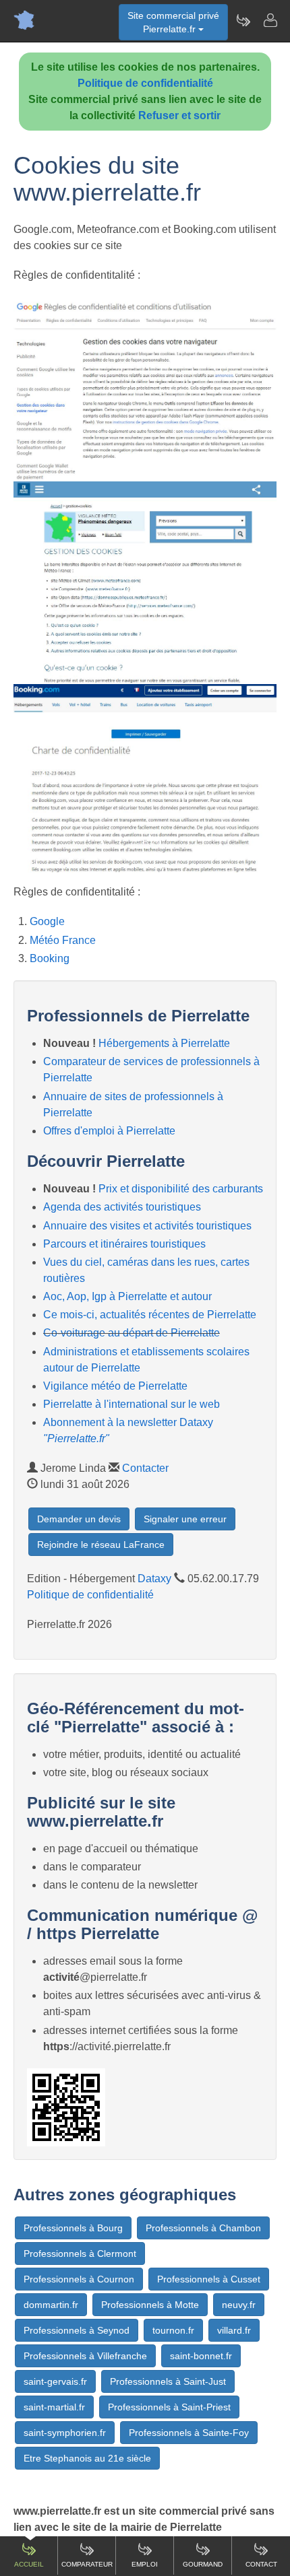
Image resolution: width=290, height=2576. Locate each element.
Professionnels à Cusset (209, 2279)
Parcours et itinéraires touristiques (124, 1244)
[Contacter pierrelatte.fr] (270, 20)
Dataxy (154, 1579)
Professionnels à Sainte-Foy (189, 2433)
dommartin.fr (51, 2305)
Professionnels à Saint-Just (168, 2381)
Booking (50, 958)
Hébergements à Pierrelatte (164, 1043)
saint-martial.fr (54, 2407)
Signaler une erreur (185, 1519)
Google (47, 921)
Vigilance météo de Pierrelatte (115, 1386)
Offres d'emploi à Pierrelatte (109, 1131)
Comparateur (87, 2564)
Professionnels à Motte (150, 2305)
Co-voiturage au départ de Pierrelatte (132, 1333)
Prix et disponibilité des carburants (181, 1189)
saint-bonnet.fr (201, 2356)
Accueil (29, 2564)
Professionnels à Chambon (203, 2228)
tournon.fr (173, 2330)
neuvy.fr (239, 2305)
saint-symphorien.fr (65, 2433)
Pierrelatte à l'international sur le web (132, 1404)
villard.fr (234, 2330)
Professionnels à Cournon (79, 2279)
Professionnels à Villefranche (85, 2356)
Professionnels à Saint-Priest (169, 2407)
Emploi (145, 2564)
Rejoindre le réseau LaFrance (101, 1545)
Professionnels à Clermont (80, 2253)
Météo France (63, 940)
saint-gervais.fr (55, 2381)
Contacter (145, 1468)
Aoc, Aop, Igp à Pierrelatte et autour (127, 1296)
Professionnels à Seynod (77, 2330)
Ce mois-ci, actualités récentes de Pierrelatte (150, 1315)
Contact (261, 2564)
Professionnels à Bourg (73, 2228)
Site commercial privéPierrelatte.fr (173, 22)
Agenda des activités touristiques (122, 1207)
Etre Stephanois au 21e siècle (87, 2458)
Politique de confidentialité (145, 83)
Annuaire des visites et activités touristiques (147, 1226)
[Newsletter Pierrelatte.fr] (243, 20)
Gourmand (203, 2564)
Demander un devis (79, 1519)
